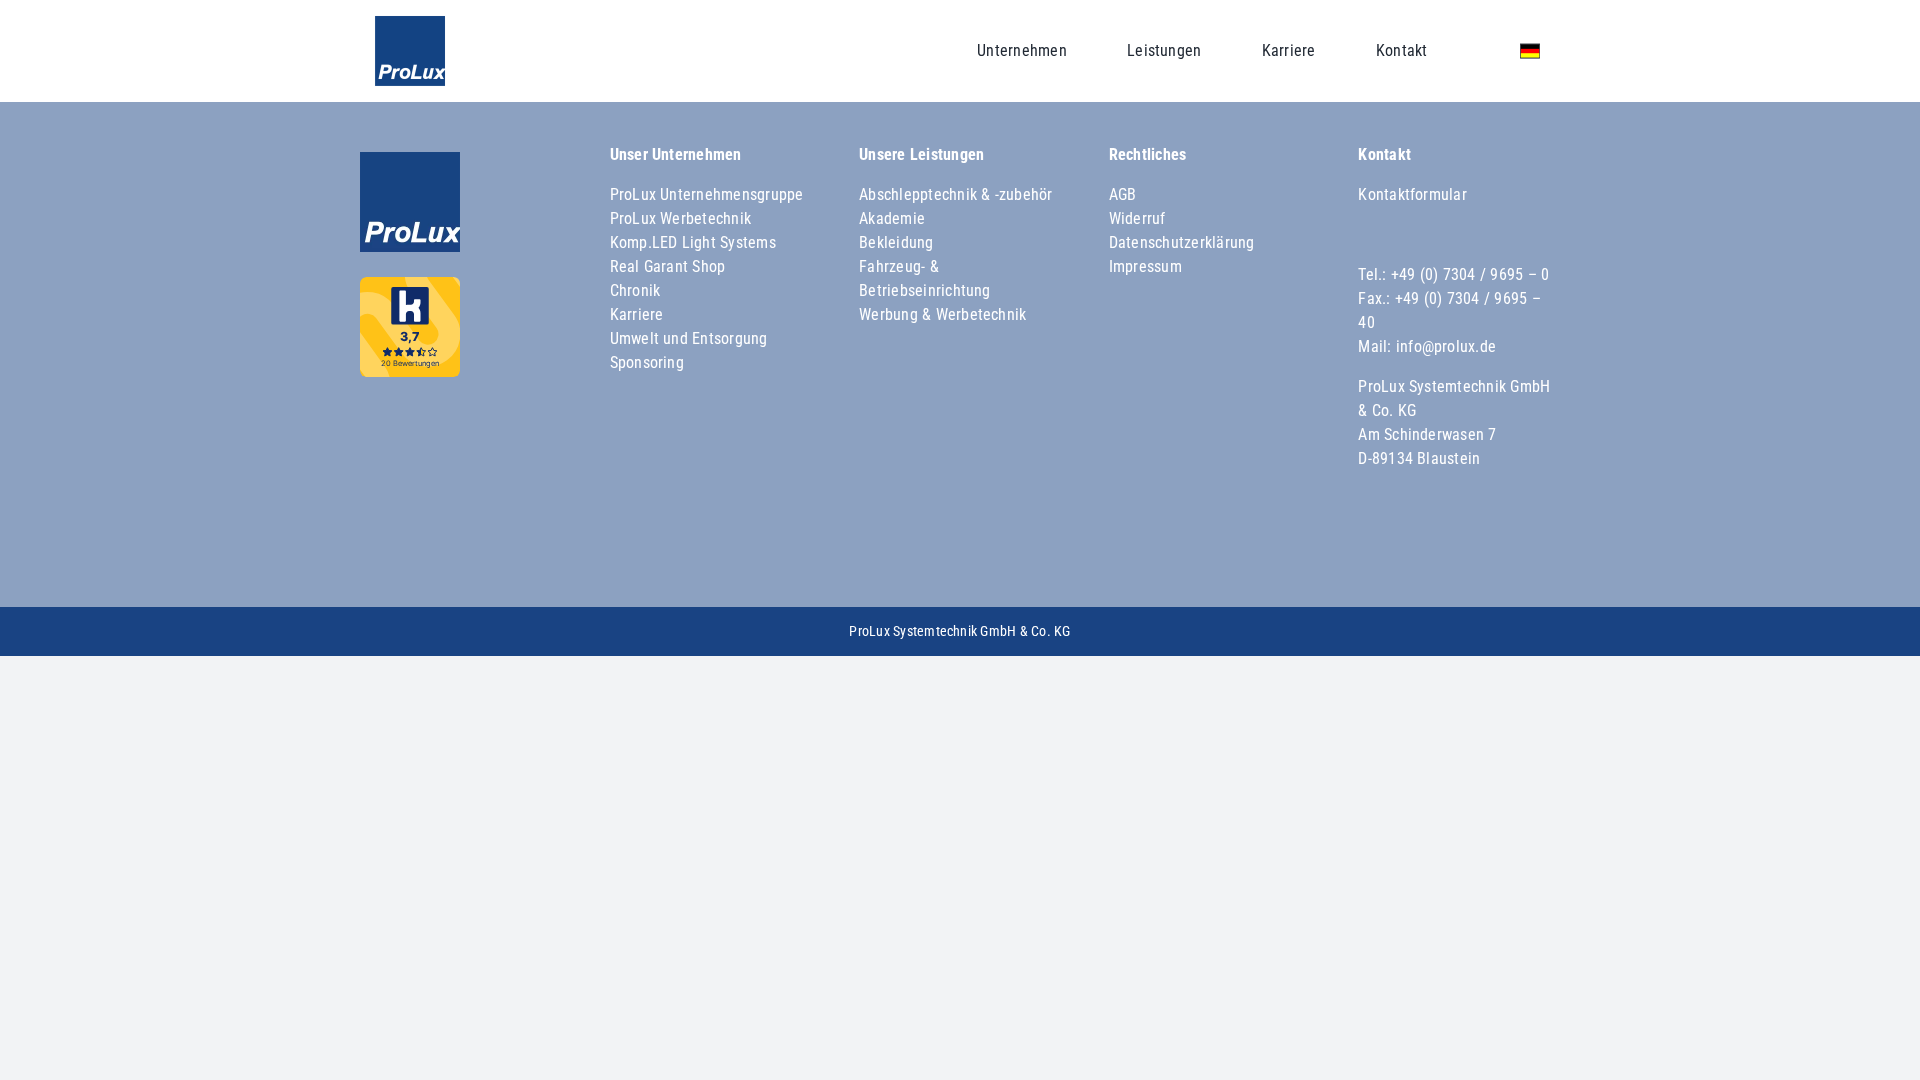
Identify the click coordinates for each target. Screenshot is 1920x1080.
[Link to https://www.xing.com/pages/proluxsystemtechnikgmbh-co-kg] (1075, 547)
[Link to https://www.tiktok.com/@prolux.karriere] (955, 547)
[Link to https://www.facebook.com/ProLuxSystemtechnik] (715, 547)
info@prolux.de (1446, 346)
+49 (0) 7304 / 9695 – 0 (1470, 274)
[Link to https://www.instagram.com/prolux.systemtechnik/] (835, 547)
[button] (1454, 51)
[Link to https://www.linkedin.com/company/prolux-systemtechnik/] (1195, 547)
